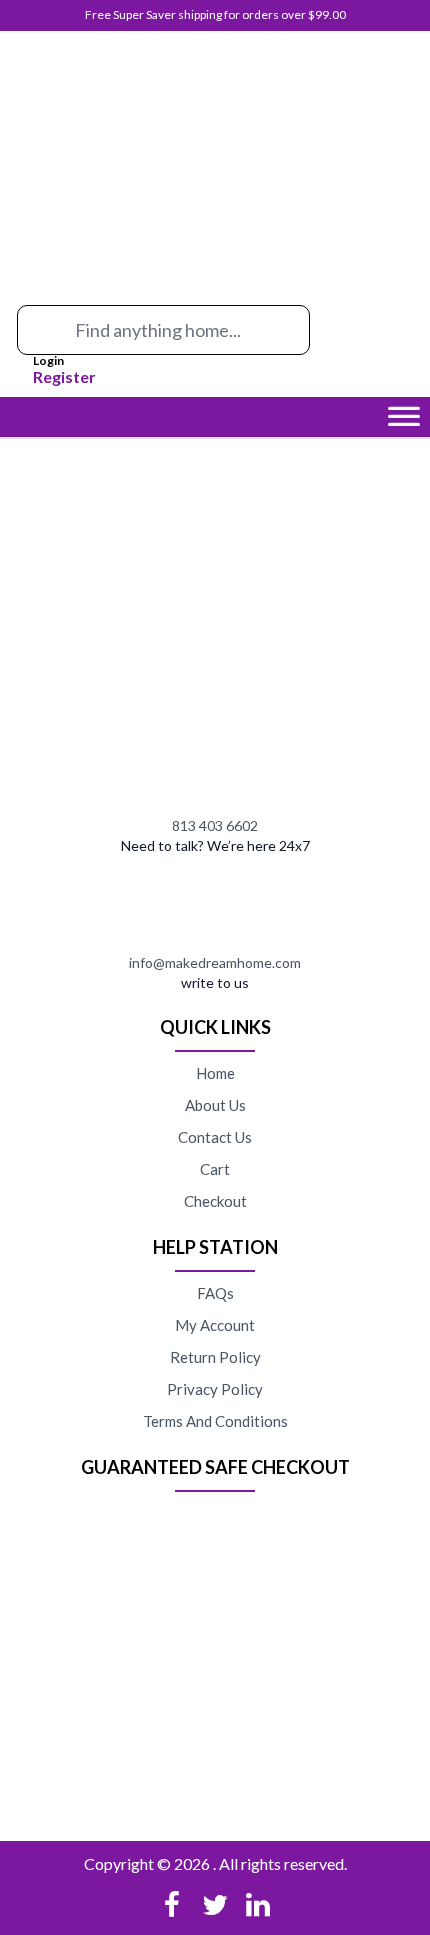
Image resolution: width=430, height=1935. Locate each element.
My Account (215, 1325)
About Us (215, 1105)
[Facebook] (172, 1905)
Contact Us (215, 1137)
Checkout (215, 1201)
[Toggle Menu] (404, 422)
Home (215, 1073)
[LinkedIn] (258, 1905)
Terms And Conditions (215, 1421)
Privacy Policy (215, 1389)
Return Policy (215, 1357)
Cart (215, 1169)
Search (37, 337)
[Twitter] (215, 1905)
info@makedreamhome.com (215, 962)
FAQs (215, 1293)
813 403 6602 (215, 825)
